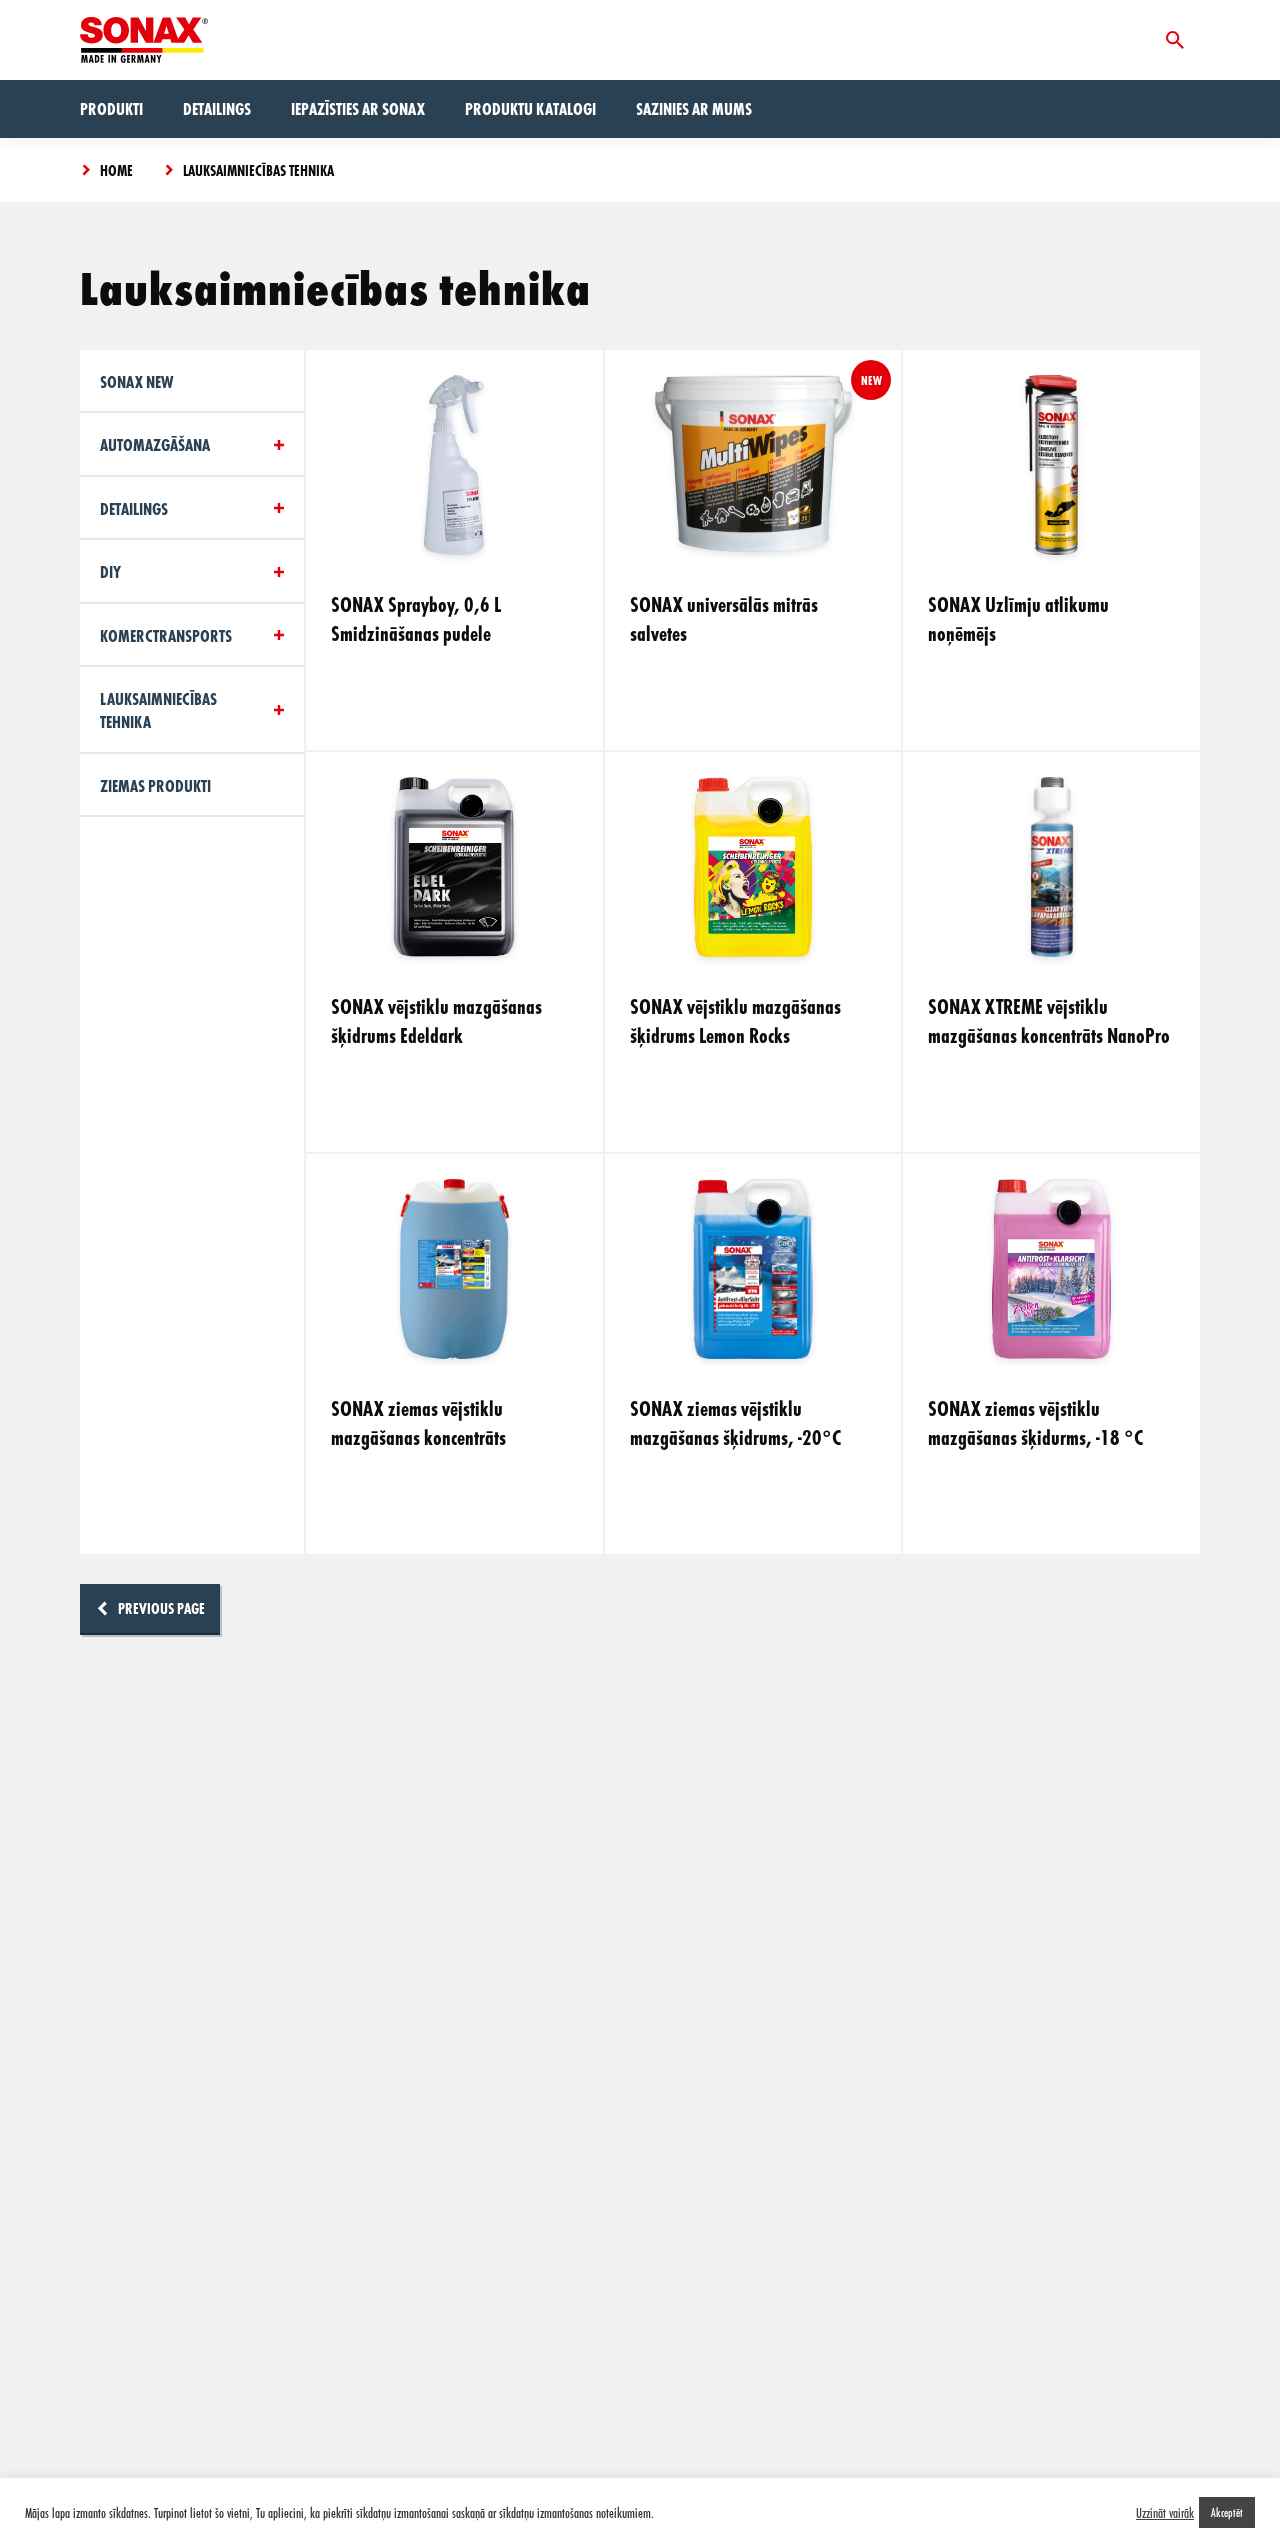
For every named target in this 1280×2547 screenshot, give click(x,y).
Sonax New (136, 381)
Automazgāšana (155, 444)
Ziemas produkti (155, 785)
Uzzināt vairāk (1165, 2513)
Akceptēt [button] (1227, 2512)
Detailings (217, 108)
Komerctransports (166, 635)
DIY (110, 571)
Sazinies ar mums (694, 108)
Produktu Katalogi (530, 108)
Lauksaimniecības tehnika (258, 170)
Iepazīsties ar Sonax (358, 108)
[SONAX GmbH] (144, 40)
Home (116, 170)
